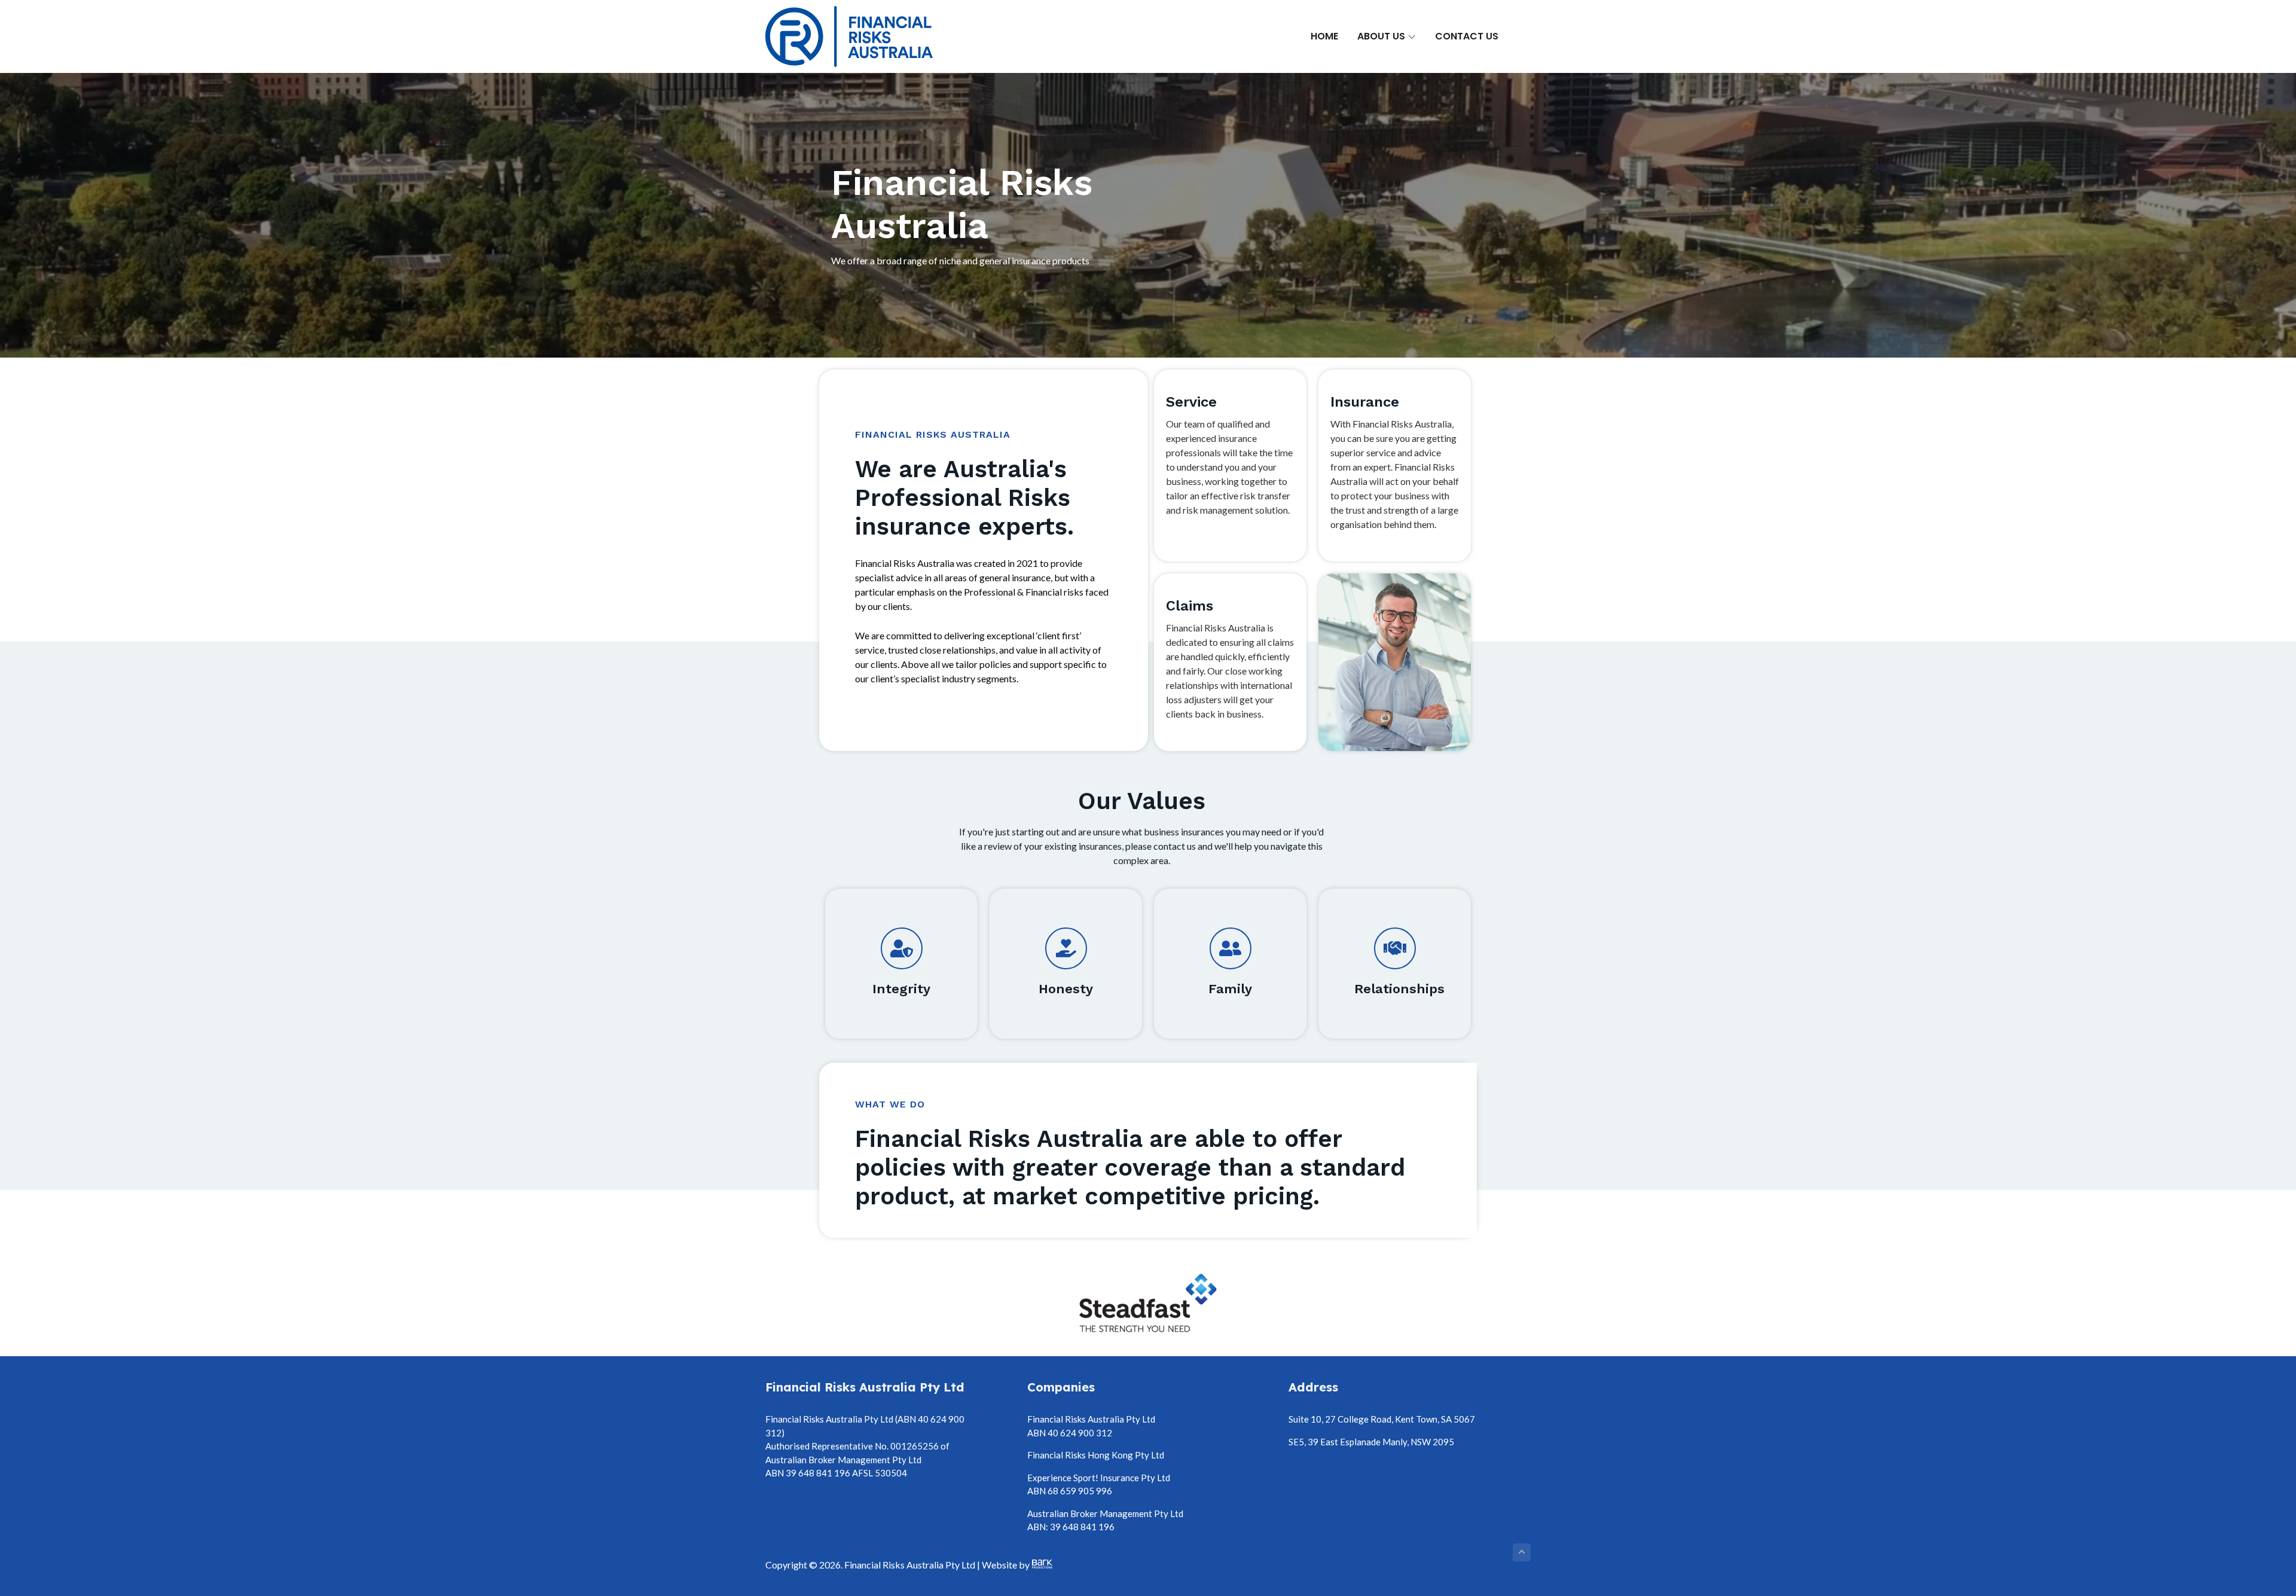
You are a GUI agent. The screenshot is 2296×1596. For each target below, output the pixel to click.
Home (1324, 36)
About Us (1382, 36)
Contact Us (1467, 36)
